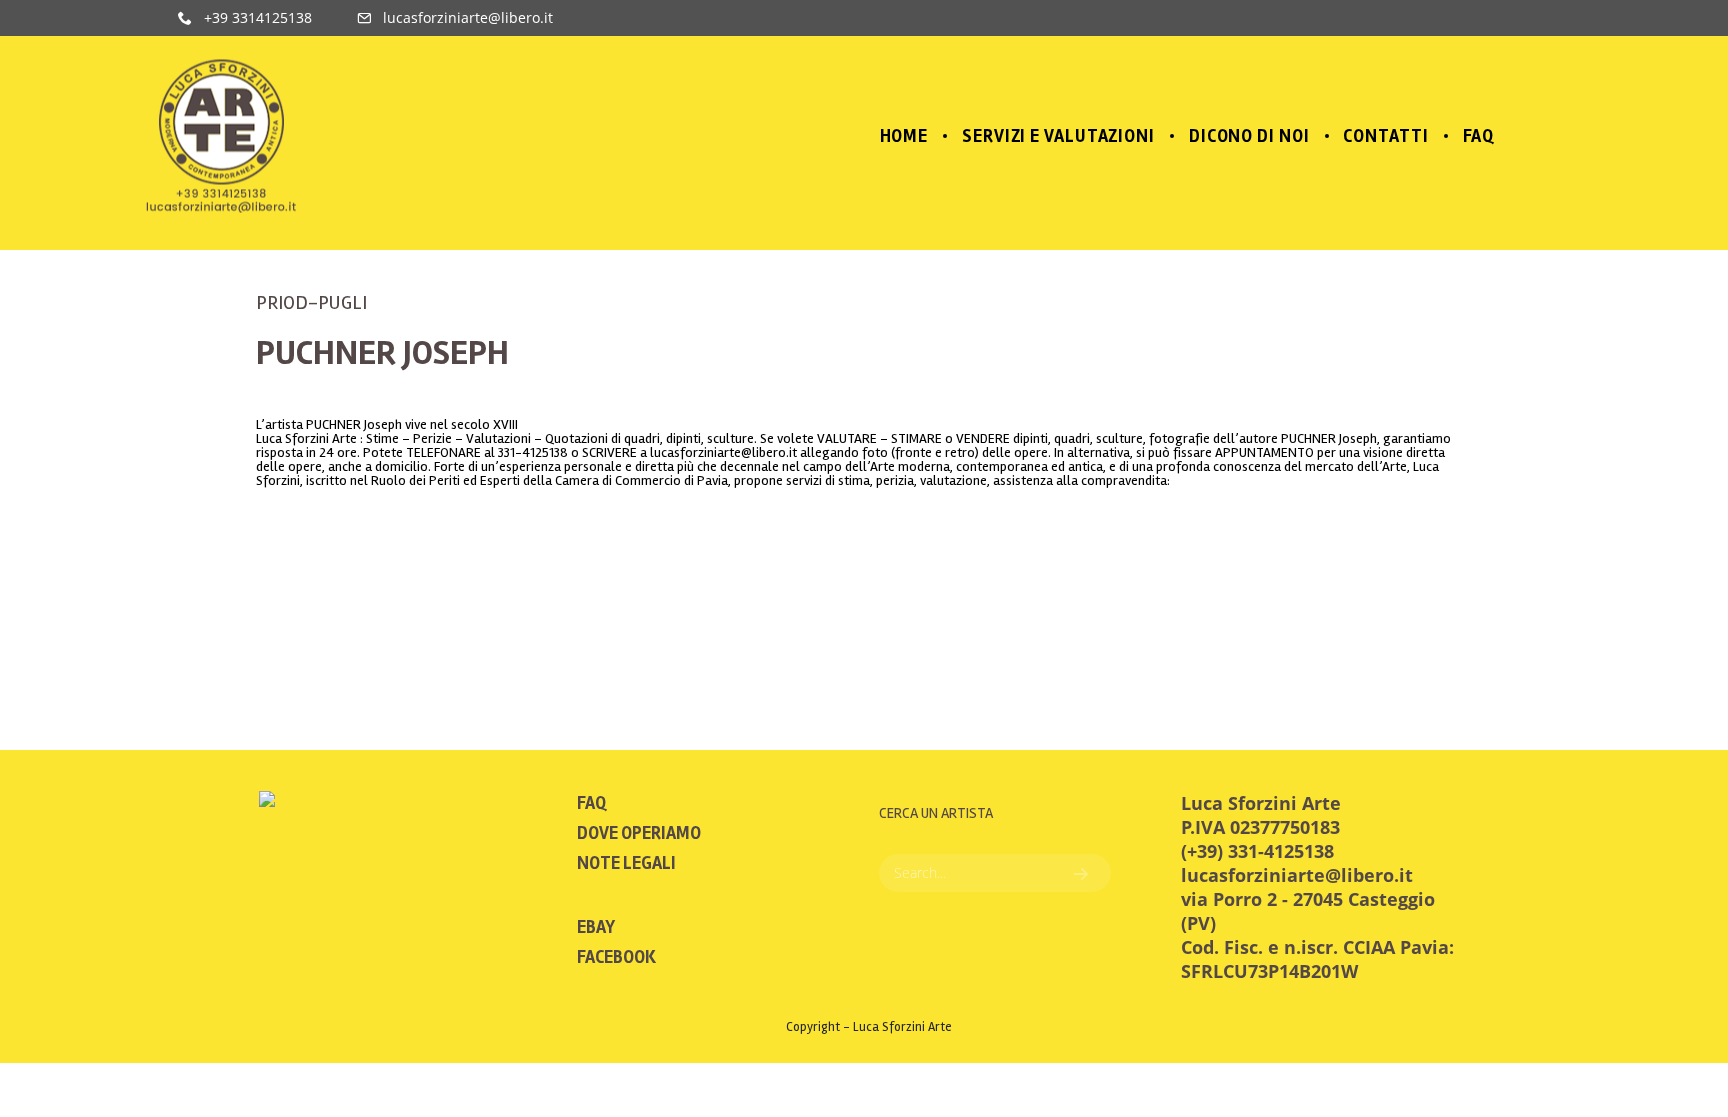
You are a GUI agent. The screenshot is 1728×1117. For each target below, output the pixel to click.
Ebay (596, 927)
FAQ (591, 803)
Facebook (616, 957)
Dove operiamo (639, 833)
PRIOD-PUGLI (311, 302)
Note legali (626, 863)
